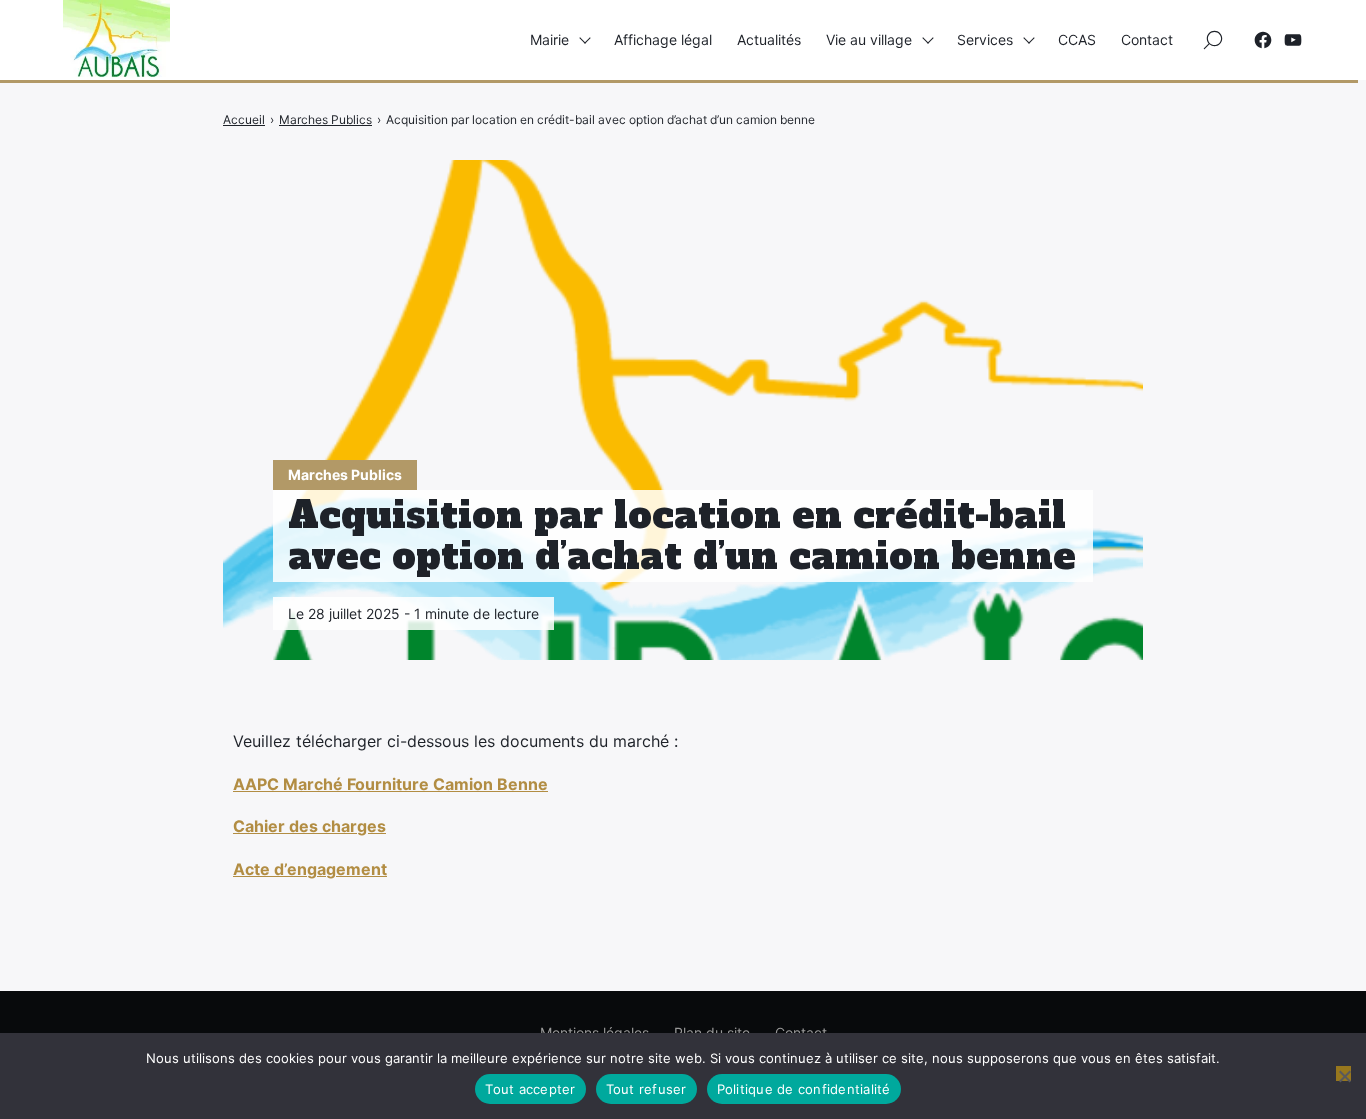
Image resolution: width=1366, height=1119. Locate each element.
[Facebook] (1263, 40)
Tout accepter (530, 1089)
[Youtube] (1293, 40)
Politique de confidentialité (804, 1089)
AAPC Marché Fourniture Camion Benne (390, 784)
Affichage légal (663, 39)
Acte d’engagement (310, 869)
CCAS (1077, 39)
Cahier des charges (309, 826)
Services (985, 39)
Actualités (769, 39)
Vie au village (869, 39)
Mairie (549, 39)
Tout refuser (646, 1089)
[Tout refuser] (1343, 1073)
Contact (1147, 39)
